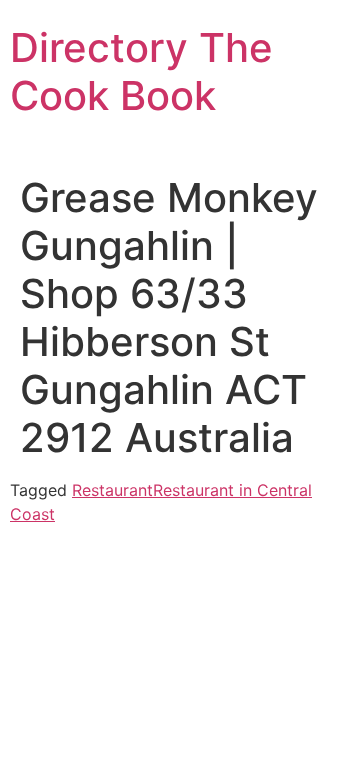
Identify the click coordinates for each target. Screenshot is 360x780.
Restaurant (112, 490)
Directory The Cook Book (141, 71)
